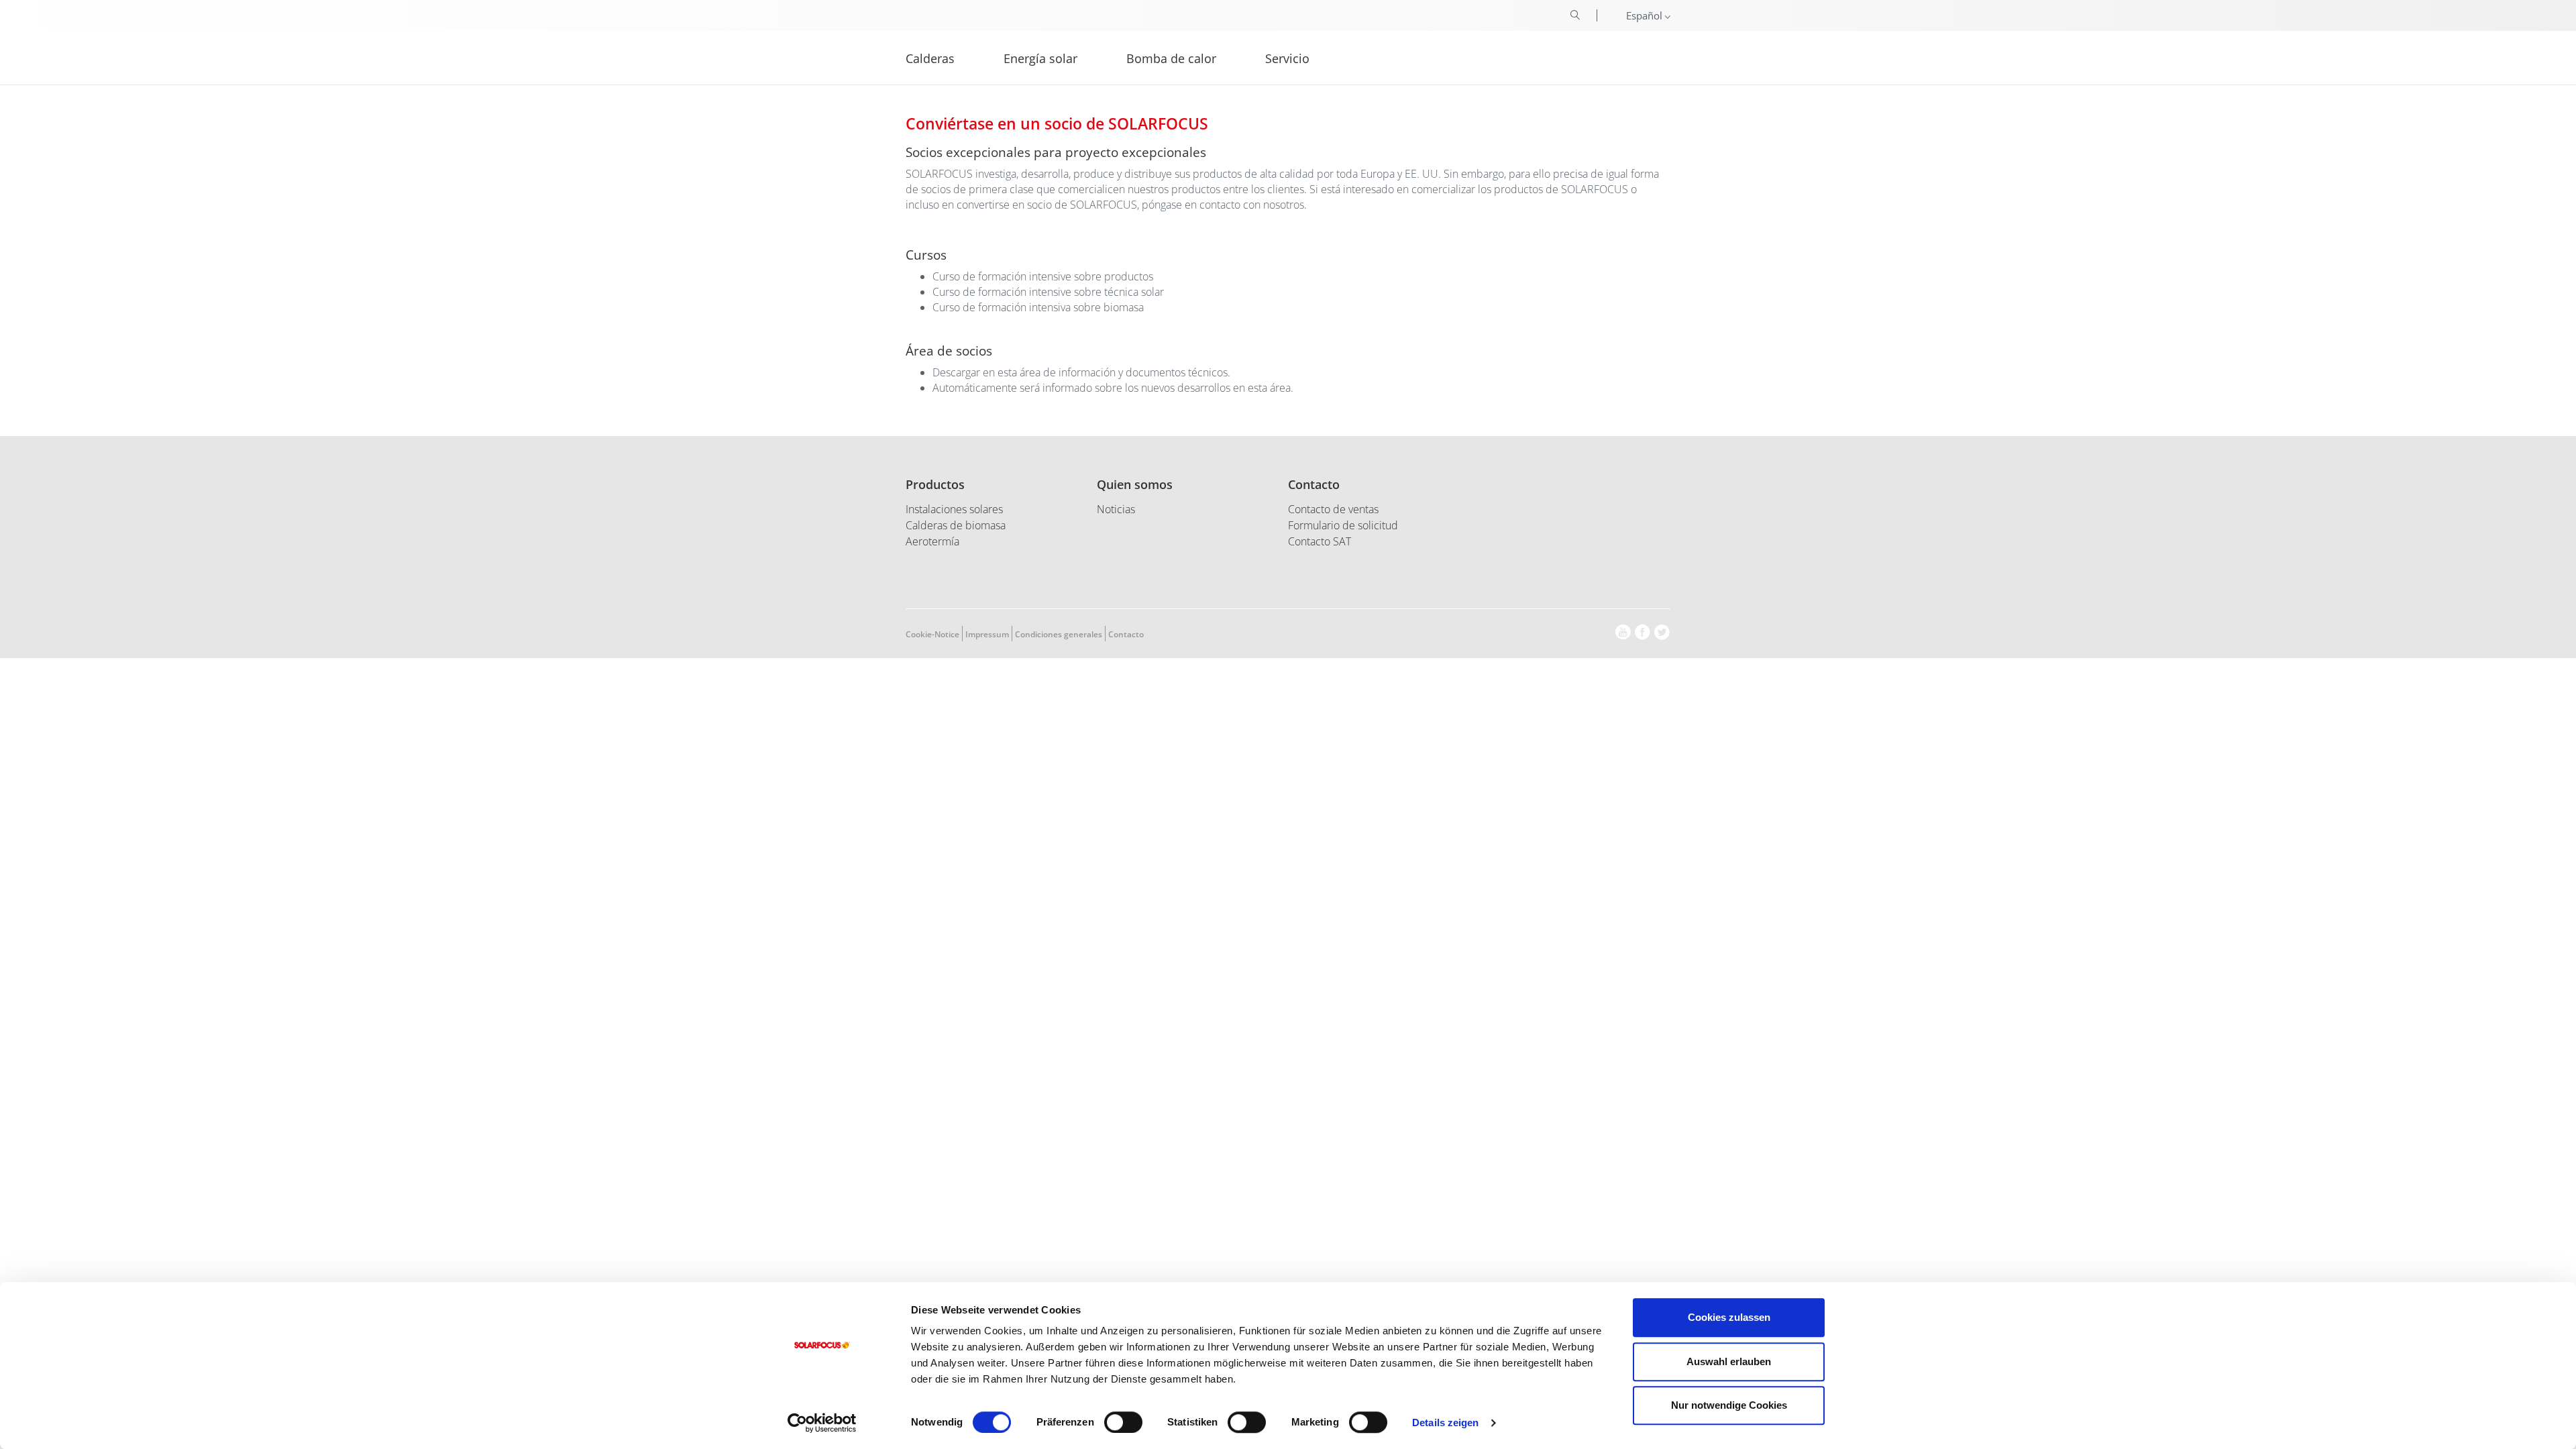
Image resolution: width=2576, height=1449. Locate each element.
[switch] (1123, 1422)
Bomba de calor (1171, 57)
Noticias (1116, 509)
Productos (935, 484)
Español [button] (1646, 15)
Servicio (1287, 57)
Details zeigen (1445, 1423)
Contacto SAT (1320, 541)
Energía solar (1040, 57)
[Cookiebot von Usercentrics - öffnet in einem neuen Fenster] (822, 1423)
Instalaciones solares (954, 509)
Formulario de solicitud (1343, 525)
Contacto (1314, 484)
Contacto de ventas (1333, 509)
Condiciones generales (1059, 634)
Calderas (930, 57)
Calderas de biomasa (956, 525)
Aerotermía (932, 541)
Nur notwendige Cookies (1729, 1405)
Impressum (987, 634)
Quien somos (1135, 484)
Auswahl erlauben (1729, 1361)
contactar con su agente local (1843, 115)
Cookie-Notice (932, 634)
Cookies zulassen (1729, 1317)
